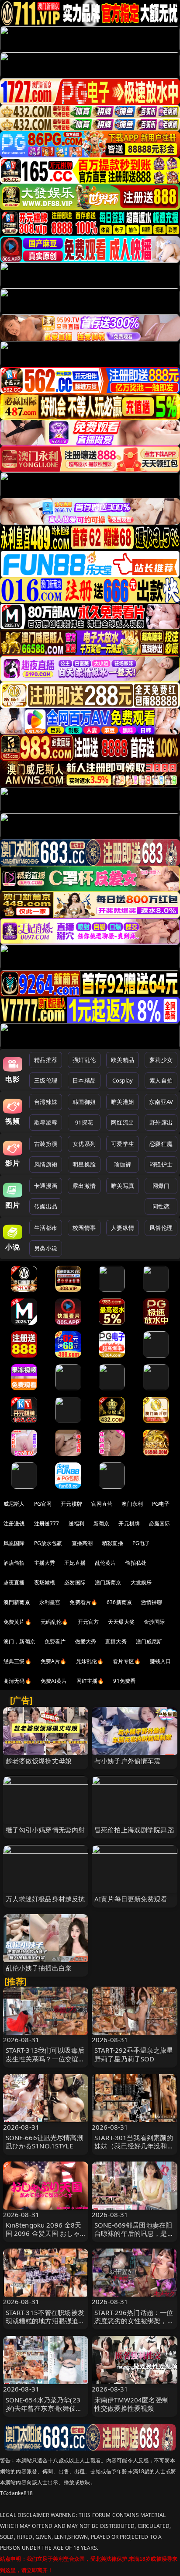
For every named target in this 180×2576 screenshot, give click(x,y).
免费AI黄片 (54, 1681)
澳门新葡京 (108, 1582)
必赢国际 (160, 1523)
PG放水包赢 (48, 1543)
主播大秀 (45, 1563)
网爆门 (161, 1186)
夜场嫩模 (45, 1582)
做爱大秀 (86, 1641)
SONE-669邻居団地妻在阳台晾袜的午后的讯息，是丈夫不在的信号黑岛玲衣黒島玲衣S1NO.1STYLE (134, 2238)
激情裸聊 (152, 1602)
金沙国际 (154, 1622)
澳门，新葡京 (19, 1641)
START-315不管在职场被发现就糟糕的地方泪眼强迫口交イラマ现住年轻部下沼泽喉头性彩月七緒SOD (45, 2325)
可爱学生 (123, 1144)
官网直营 (102, 1504)
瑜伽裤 (123, 1164)
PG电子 (161, 1504)
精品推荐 (46, 1060)
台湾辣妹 (46, 1102)
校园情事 (84, 1228)
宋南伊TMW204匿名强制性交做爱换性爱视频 (132, 2404)
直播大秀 (116, 1641)
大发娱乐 (141, 1582)
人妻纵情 (123, 1228)
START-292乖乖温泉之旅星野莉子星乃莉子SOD (134, 2054)
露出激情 (84, 1186)
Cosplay (123, 1080)
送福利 (76, 1523)
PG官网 (43, 1504)
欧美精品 (123, 1060)
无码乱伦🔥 (55, 1622)
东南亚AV (161, 1102)
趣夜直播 (14, 1582)
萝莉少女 (161, 1060)
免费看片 (55, 1641)
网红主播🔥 (90, 1681)
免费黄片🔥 (17, 1622)
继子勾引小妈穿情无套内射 (45, 1830)
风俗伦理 (161, 1228)
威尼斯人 (14, 1504)
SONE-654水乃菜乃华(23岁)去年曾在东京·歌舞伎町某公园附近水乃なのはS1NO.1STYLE (44, 2412)
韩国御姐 (84, 1102)
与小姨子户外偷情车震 (128, 1761)
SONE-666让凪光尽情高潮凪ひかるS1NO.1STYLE (45, 2142)
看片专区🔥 (127, 1661)
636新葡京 (119, 1602)
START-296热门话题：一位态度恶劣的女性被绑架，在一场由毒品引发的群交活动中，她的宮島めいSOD (134, 2325)
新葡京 (101, 1523)
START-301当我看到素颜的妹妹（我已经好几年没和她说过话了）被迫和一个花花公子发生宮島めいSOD (134, 2150)
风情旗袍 (46, 1164)
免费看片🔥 (83, 1602)
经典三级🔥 (17, 1661)
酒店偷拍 (14, 1563)
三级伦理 (46, 1080)
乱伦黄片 (106, 1563)
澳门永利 (132, 1504)
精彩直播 (112, 1543)
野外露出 (161, 1122)
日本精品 (84, 1080)
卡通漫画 (46, 1186)
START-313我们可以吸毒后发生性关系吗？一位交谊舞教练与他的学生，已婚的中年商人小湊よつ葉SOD (45, 2063)
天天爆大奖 (121, 1622)
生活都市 (46, 1228)
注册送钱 (14, 1523)
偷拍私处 (136, 1563)
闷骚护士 (161, 1164)
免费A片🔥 (54, 1661)
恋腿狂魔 (161, 1144)
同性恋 (161, 1206)
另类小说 (46, 1248)
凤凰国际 (14, 1543)
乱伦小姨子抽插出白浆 (39, 1968)
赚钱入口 (161, 1661)
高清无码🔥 (17, 1681)
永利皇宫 (50, 1602)
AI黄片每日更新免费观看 (131, 1899)
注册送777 (47, 1523)
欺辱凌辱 (46, 1122)
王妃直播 (75, 1563)
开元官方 (88, 1622)
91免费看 (124, 1681)
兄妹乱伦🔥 (90, 1661)
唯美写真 (123, 1186)
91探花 (84, 1122)
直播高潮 (82, 1543)
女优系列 (84, 1144)
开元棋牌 (71, 1504)
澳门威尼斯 (149, 1641)
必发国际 (75, 1582)
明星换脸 (84, 1164)
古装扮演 (46, 1144)
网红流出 (123, 1122)
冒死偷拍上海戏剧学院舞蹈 (134, 1830)
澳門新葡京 (17, 1602)
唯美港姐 (123, 1102)
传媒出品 (46, 1206)
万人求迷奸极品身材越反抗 (45, 1899)
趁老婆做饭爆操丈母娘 (39, 1761)
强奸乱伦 (84, 1060)
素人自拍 (161, 1080)
